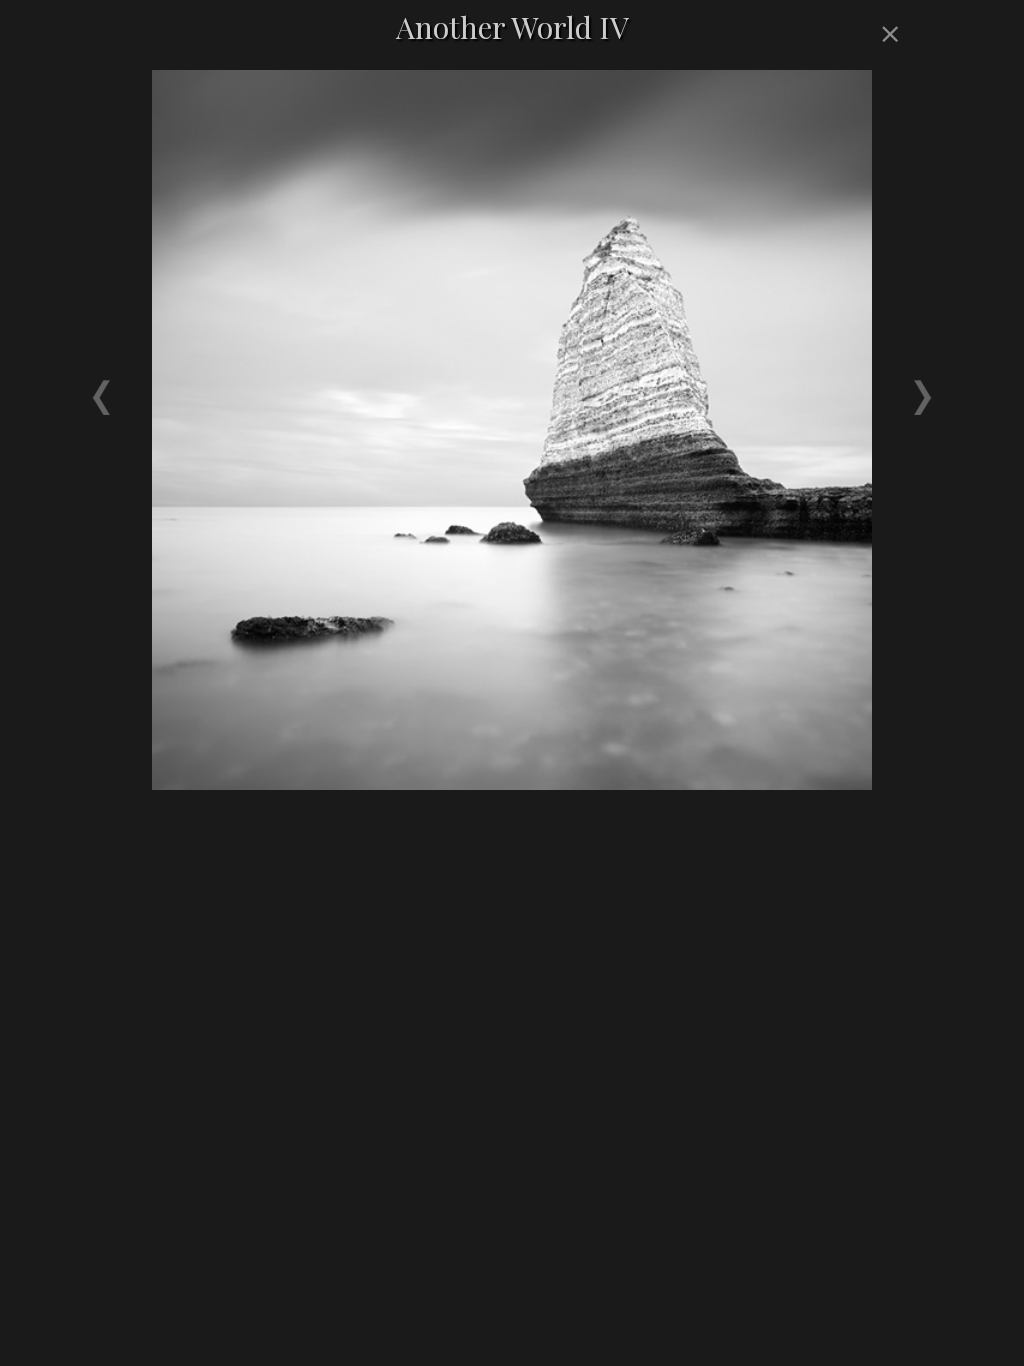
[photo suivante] (712, 380)
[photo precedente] (312, 380)
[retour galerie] (887, 35)
